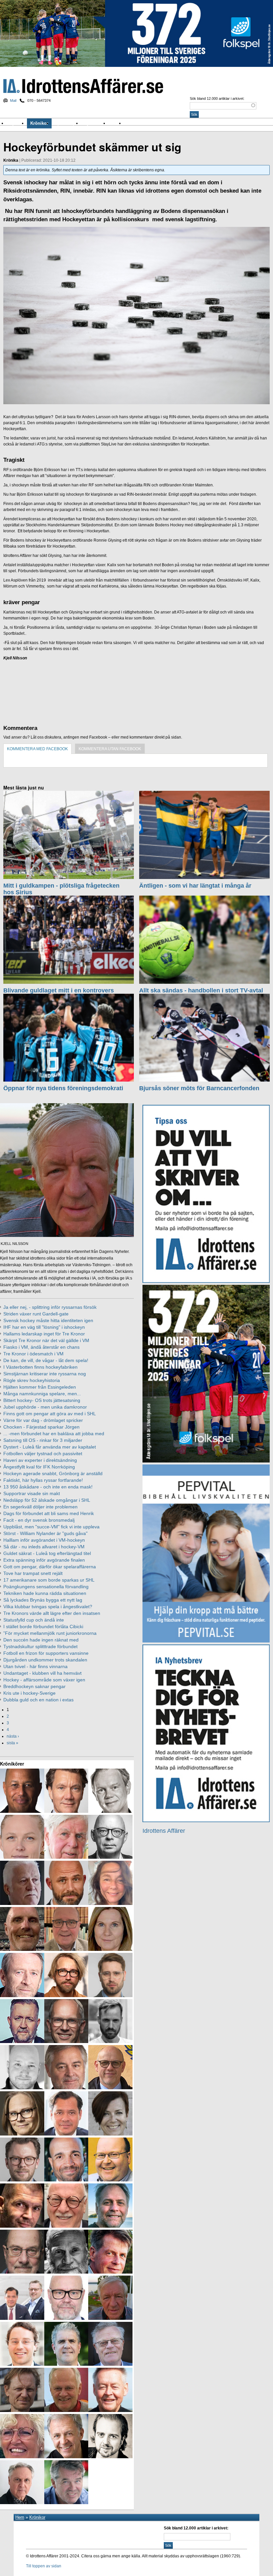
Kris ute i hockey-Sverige (29, 1693)
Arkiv (116, 123)
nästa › (13, 1736)
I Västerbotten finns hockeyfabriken (40, 1367)
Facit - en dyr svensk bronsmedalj (39, 1520)
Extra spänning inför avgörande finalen (44, 1560)
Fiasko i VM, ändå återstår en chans (41, 1347)
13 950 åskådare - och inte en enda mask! (48, 1487)
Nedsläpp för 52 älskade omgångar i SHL (47, 1500)
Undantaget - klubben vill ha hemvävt (42, 1673)
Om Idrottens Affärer (146, 123)
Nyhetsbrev (95, 123)
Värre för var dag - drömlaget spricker (43, 1420)
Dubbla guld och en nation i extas (38, 1700)
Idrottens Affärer (83, 86)
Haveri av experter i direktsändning (40, 1460)
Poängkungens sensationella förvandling (46, 1587)
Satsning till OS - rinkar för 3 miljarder (43, 1440)
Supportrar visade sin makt (32, 1493)
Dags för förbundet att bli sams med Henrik (49, 1513)
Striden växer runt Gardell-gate (36, 1314)
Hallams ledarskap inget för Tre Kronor (44, 1334)
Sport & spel (67, 123)
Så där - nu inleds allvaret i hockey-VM (44, 1547)
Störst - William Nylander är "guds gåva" (45, 1533)
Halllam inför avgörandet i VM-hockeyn (44, 1540)
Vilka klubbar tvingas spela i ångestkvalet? (48, 1607)
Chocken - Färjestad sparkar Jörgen (41, 1427)
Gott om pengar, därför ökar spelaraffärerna (50, 1567)
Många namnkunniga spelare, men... (42, 1394)
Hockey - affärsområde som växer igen (44, 1680)
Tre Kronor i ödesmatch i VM (33, 1354)
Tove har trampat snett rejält (33, 1573)
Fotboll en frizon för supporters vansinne (46, 1653)
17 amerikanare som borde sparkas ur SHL (49, 1580)
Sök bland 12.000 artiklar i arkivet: (217, 98)
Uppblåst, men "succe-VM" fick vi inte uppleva (51, 1527)
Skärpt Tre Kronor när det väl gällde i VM (46, 1340)
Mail (13, 100)
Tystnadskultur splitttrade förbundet (40, 1646)
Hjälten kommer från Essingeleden (40, 1387)
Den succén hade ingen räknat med (41, 1640)
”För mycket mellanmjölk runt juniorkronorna (50, 1633)
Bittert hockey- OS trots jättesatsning (42, 1400)
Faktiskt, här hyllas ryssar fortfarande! (43, 1480)
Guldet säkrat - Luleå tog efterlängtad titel (47, 1553)
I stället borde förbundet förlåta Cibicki (43, 1627)
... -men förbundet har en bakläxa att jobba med (54, 1434)
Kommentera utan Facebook (110, 749)
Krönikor (39, 123)
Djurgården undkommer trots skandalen (45, 1660)
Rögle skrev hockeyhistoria (32, 1380)
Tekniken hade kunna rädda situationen (45, 1593)
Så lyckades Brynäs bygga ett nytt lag (43, 1600)
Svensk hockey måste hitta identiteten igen (48, 1320)
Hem (20, 2517)
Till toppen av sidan (44, 2566)
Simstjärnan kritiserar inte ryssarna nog (45, 1374)
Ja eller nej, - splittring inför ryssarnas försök (50, 1307)
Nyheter (17, 123)
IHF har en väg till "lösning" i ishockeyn (44, 1327)
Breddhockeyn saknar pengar (34, 1686)
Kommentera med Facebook (37, 749)
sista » (12, 1743)
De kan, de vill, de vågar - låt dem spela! (46, 1360)
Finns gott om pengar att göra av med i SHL (50, 1414)
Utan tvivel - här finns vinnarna (35, 1666)
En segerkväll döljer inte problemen (40, 1507)
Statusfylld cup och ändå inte (34, 1620)
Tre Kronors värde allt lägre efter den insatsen (52, 1613)
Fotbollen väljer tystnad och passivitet (43, 1454)
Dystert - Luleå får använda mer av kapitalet (50, 1447)
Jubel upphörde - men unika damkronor (45, 1407)
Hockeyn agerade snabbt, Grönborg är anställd (53, 1473)
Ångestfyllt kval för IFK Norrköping (39, 1467)
